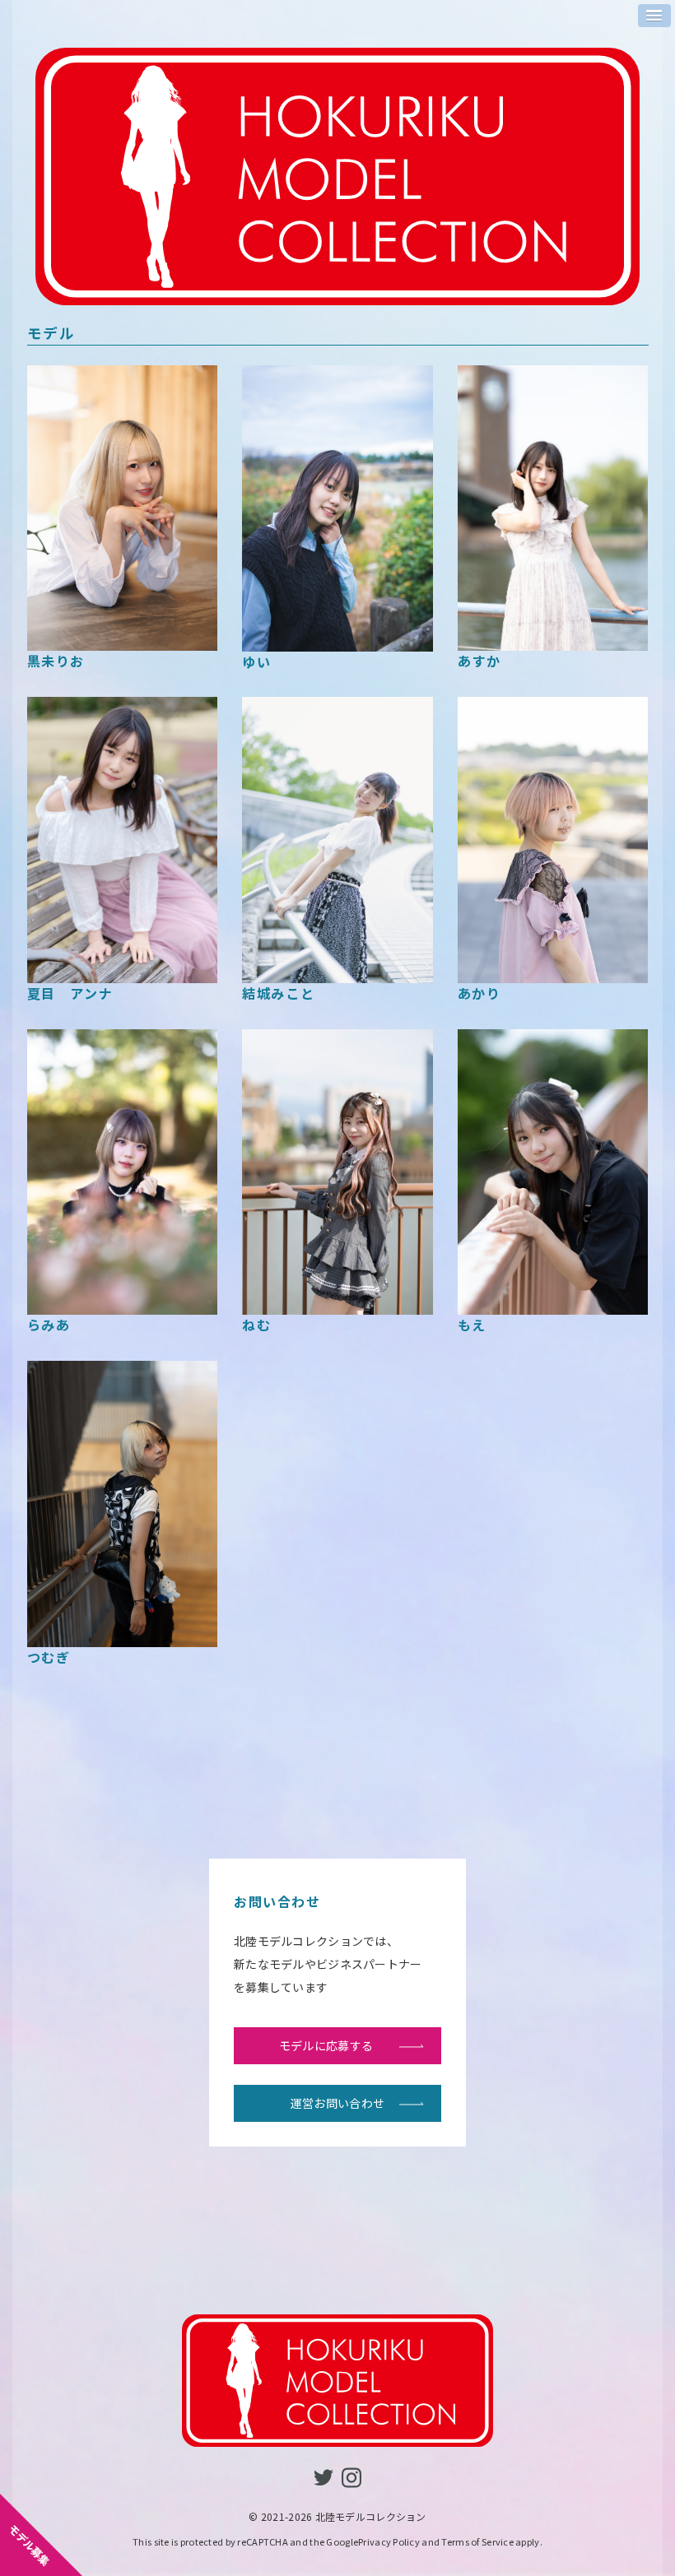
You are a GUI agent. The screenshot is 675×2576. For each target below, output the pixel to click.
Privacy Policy (389, 2541)
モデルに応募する (326, 2045)
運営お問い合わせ (337, 2103)
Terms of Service (477, 2541)
